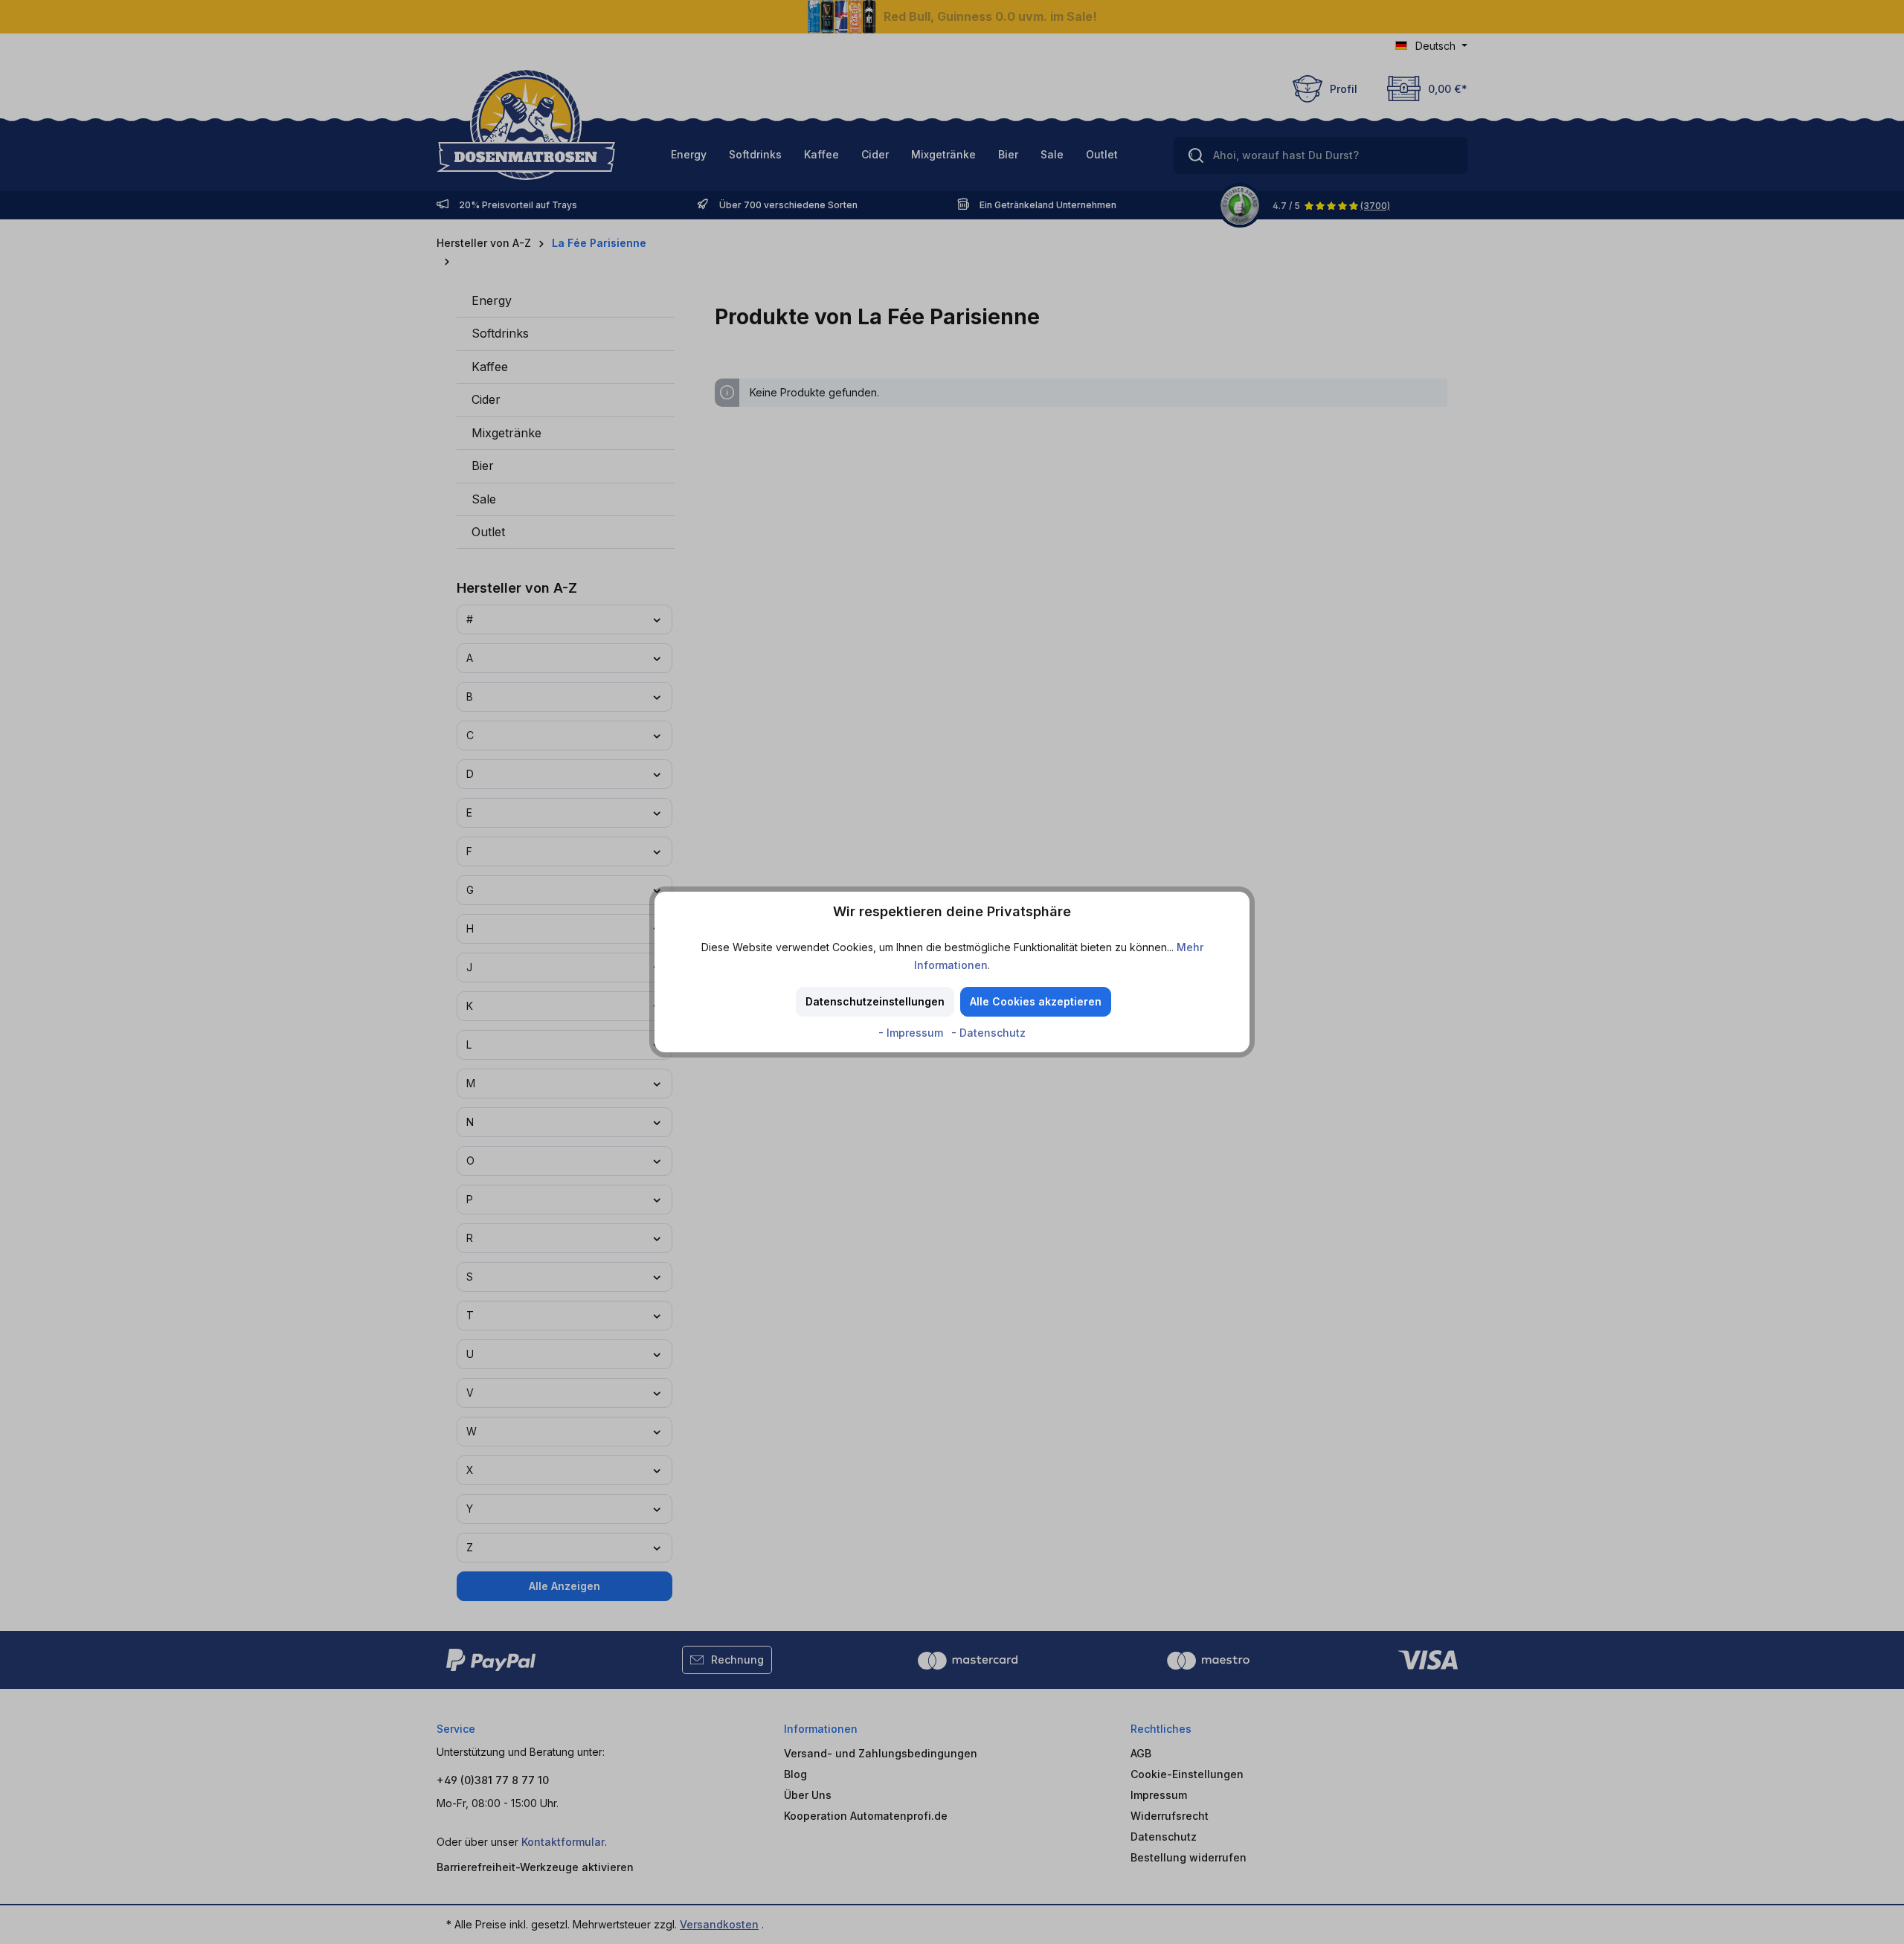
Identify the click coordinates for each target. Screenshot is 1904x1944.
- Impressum (912, 1033)
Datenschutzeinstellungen (875, 1001)
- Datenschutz (988, 1033)
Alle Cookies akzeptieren (1036, 1001)
